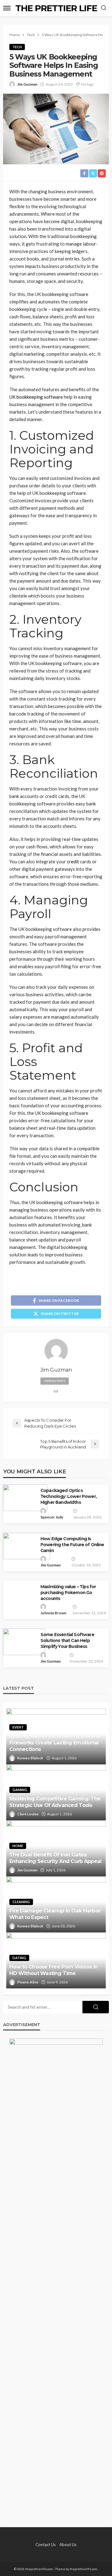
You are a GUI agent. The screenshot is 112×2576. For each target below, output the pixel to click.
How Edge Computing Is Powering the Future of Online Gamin (72, 1545)
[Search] (104, 8)
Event (18, 1727)
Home (18, 1846)
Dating (19, 1958)
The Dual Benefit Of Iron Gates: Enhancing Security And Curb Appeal (56, 1858)
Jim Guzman (27, 84)
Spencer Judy (52, 1517)
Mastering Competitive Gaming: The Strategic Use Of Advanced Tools (55, 1802)
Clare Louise (28, 1814)
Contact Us (46, 2545)
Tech (17, 47)
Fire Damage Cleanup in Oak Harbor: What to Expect (55, 1914)
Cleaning (21, 1902)
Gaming (20, 1790)
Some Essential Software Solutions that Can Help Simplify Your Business (67, 1640)
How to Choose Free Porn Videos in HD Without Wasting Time (54, 1970)
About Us (68, 2545)
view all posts (55, 1381)
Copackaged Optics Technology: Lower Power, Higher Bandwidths (69, 1496)
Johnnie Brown (53, 1613)
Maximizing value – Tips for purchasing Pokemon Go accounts (68, 1593)
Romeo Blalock (30, 1758)
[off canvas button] (7, 8)
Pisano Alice (28, 1982)
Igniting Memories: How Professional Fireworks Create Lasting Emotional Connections (55, 1743)
